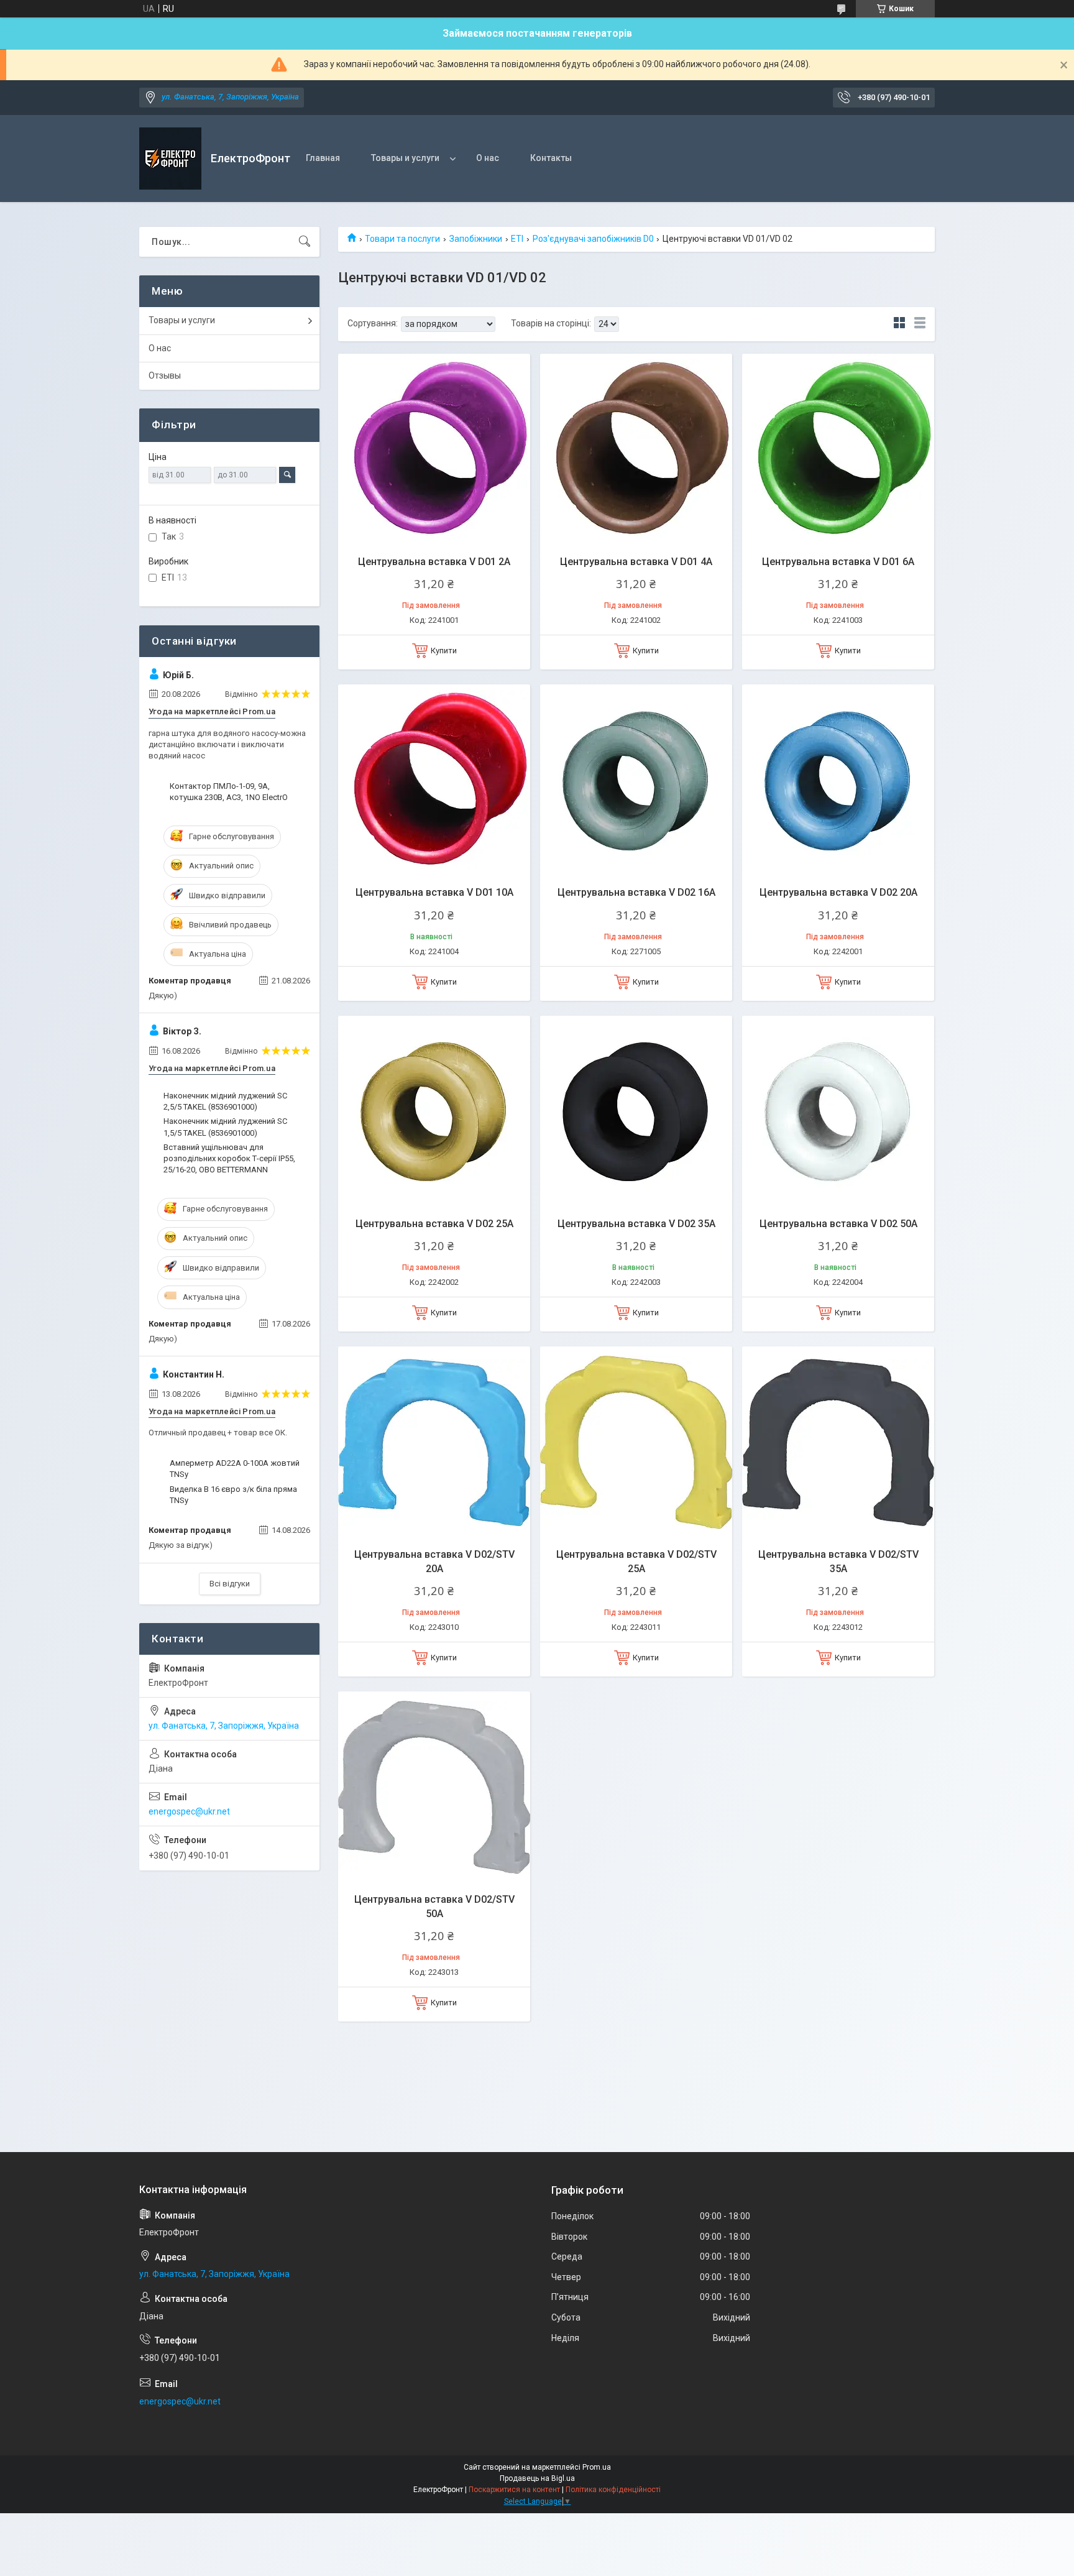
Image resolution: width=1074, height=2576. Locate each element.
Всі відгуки (230, 1584)
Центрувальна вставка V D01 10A (434, 892)
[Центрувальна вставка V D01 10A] (434, 780)
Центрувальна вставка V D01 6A (838, 562)
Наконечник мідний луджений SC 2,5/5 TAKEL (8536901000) (225, 1101)
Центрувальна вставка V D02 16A (636, 892)
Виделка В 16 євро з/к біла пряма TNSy (233, 1495)
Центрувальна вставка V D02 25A (434, 1224)
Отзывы (165, 375)
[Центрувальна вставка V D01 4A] (636, 450)
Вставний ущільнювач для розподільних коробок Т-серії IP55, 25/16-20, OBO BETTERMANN (229, 1158)
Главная (323, 158)
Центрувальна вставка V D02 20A (838, 892)
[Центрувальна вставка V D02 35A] (636, 1112)
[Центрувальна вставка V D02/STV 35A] (838, 1442)
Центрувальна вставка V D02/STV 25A (636, 1561)
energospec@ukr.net (189, 1811)
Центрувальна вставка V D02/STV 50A (434, 1906)
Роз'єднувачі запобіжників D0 (593, 239)
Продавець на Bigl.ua (537, 2478)
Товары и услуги (405, 158)
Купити (444, 651)
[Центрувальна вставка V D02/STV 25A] (636, 1442)
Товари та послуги (402, 239)
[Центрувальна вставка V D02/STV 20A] (434, 1442)
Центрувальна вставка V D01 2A (434, 562)
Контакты (551, 158)
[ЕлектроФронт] (170, 159)
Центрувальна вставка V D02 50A (838, 1224)
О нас (488, 158)
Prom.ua (597, 2467)
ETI (517, 239)
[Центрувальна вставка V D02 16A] (636, 780)
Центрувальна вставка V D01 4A (636, 562)
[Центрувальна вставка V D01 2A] (434, 450)
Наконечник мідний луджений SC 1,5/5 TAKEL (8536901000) (225, 1127)
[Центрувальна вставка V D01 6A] (838, 450)
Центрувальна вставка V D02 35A (636, 1224)
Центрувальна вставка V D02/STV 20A (434, 1561)
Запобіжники (476, 239)
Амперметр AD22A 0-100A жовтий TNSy (235, 1469)
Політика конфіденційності (613, 2490)
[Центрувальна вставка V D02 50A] (838, 1112)
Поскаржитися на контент (514, 2490)
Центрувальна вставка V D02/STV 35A (838, 1561)
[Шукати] (305, 242)
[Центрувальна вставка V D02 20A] (838, 780)
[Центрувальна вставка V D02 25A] (434, 1112)
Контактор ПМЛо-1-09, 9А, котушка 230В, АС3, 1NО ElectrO (229, 792)
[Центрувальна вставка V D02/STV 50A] (434, 1787)
